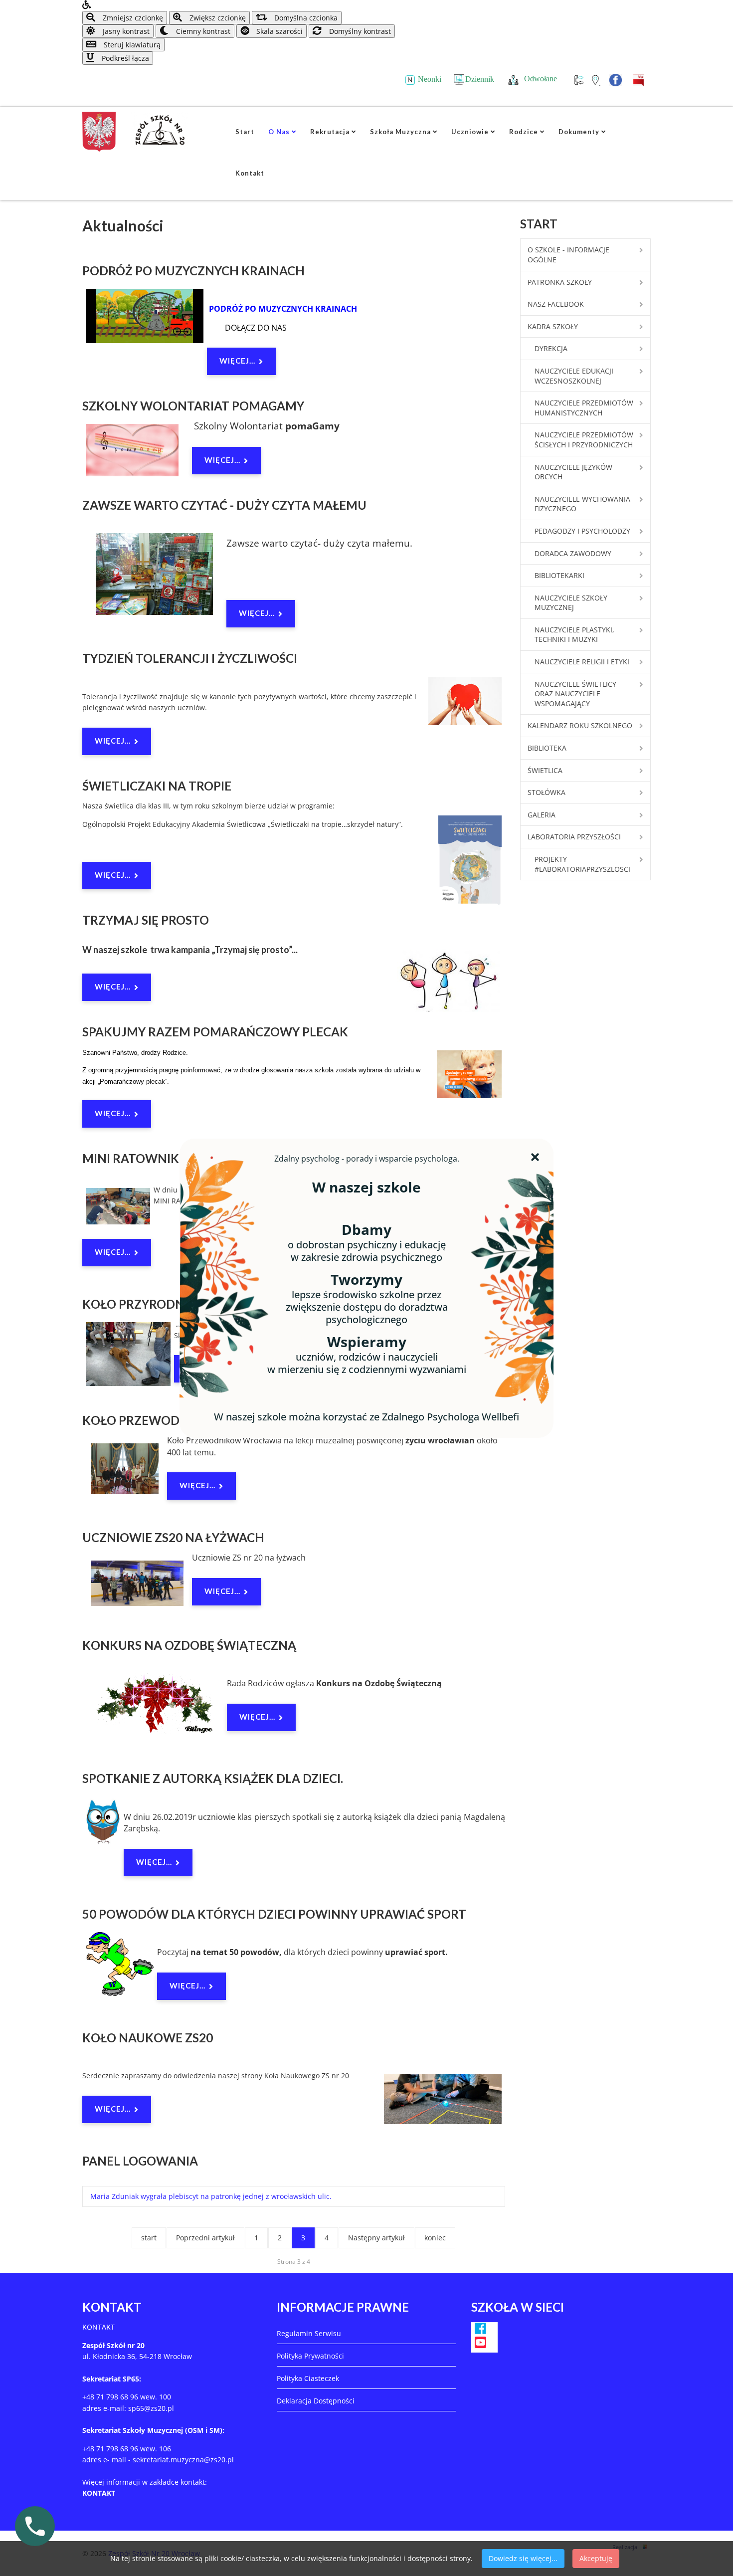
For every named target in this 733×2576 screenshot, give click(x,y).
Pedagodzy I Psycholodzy (582, 531)
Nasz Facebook (556, 304)
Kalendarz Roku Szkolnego (580, 725)
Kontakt (250, 173)
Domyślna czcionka (305, 18)
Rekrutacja (330, 132)
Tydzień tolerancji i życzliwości (190, 658)
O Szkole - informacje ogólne (568, 255)
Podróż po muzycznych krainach (193, 271)
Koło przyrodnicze (146, 1304)
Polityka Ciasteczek (308, 2378)
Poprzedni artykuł (205, 2238)
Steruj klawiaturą (131, 45)
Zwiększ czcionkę (217, 18)
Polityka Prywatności (310, 2356)
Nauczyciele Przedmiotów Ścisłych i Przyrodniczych (584, 440)
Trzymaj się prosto (146, 920)
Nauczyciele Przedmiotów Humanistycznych (584, 408)
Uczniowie (470, 132)
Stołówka (547, 792)
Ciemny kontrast (202, 31)
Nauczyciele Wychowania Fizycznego (582, 504)
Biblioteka (547, 748)
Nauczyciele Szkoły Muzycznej (571, 603)
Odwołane (541, 79)
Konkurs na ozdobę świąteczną (189, 1645)
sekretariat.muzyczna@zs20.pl (183, 2460)
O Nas (279, 132)
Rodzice (524, 132)
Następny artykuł (376, 2238)
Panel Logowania (140, 2161)
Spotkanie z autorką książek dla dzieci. (213, 1778)
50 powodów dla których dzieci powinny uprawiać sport (274, 1914)
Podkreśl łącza (124, 58)
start (149, 2238)
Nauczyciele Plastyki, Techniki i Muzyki (574, 635)
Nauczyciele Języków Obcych (573, 472)
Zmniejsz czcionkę (132, 18)
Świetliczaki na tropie (157, 786)
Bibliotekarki (559, 575)
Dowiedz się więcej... (523, 2558)
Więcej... (237, 361)
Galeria (542, 815)
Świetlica (545, 770)
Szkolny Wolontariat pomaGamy (193, 406)
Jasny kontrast (125, 31)
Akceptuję (596, 2558)
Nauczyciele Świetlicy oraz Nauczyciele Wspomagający (575, 694)
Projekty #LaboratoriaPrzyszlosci (582, 864)
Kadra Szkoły (553, 326)
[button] (366, 5)
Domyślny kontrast (359, 31)
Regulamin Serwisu (309, 2333)
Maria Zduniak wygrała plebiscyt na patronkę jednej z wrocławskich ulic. (211, 2196)
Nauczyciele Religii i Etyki (582, 662)
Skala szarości (278, 31)
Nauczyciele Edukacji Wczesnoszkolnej (574, 376)
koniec (435, 2238)
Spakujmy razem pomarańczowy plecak (215, 1032)
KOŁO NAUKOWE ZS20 (148, 2038)
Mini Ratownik (131, 1158)
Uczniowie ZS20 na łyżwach (173, 1537)
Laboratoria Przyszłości (574, 837)
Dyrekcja (551, 348)
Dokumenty (579, 132)
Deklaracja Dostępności (316, 2401)
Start (245, 132)
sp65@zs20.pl (151, 2408)
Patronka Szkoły (560, 282)
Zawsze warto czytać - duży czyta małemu (224, 505)
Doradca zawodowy (573, 553)
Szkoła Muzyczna (400, 132)
